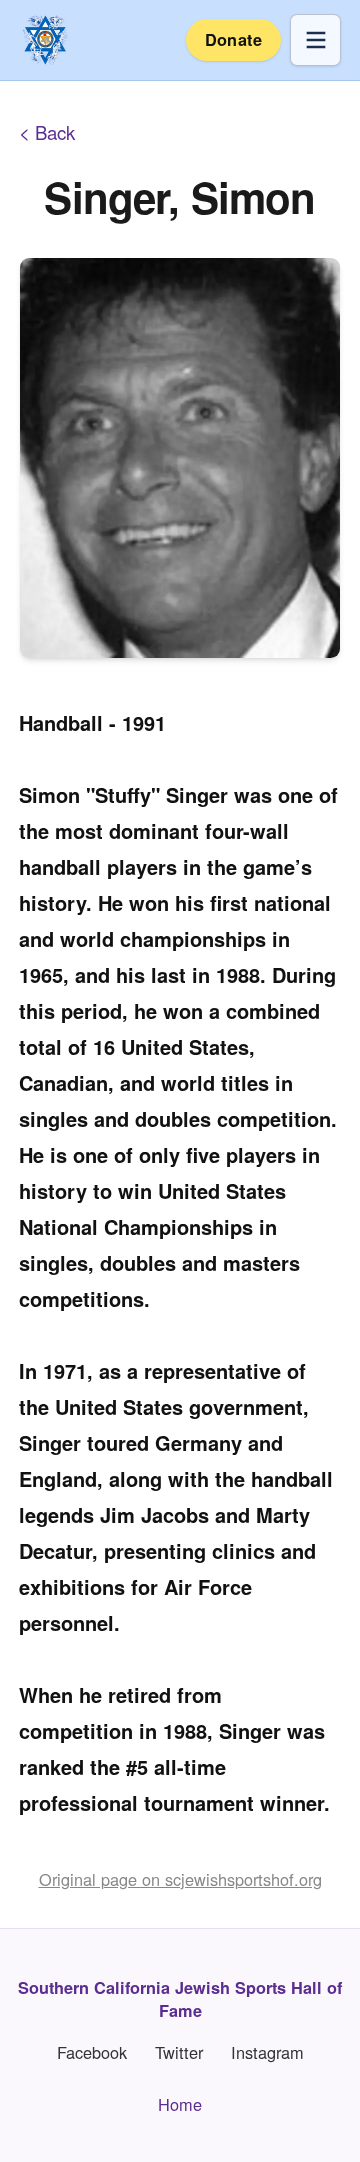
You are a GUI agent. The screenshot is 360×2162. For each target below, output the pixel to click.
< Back (47, 132)
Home (180, 2104)
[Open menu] (315, 39)
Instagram (267, 2052)
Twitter (179, 2052)
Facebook (92, 2052)
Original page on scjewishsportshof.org (180, 1879)
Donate (233, 39)
